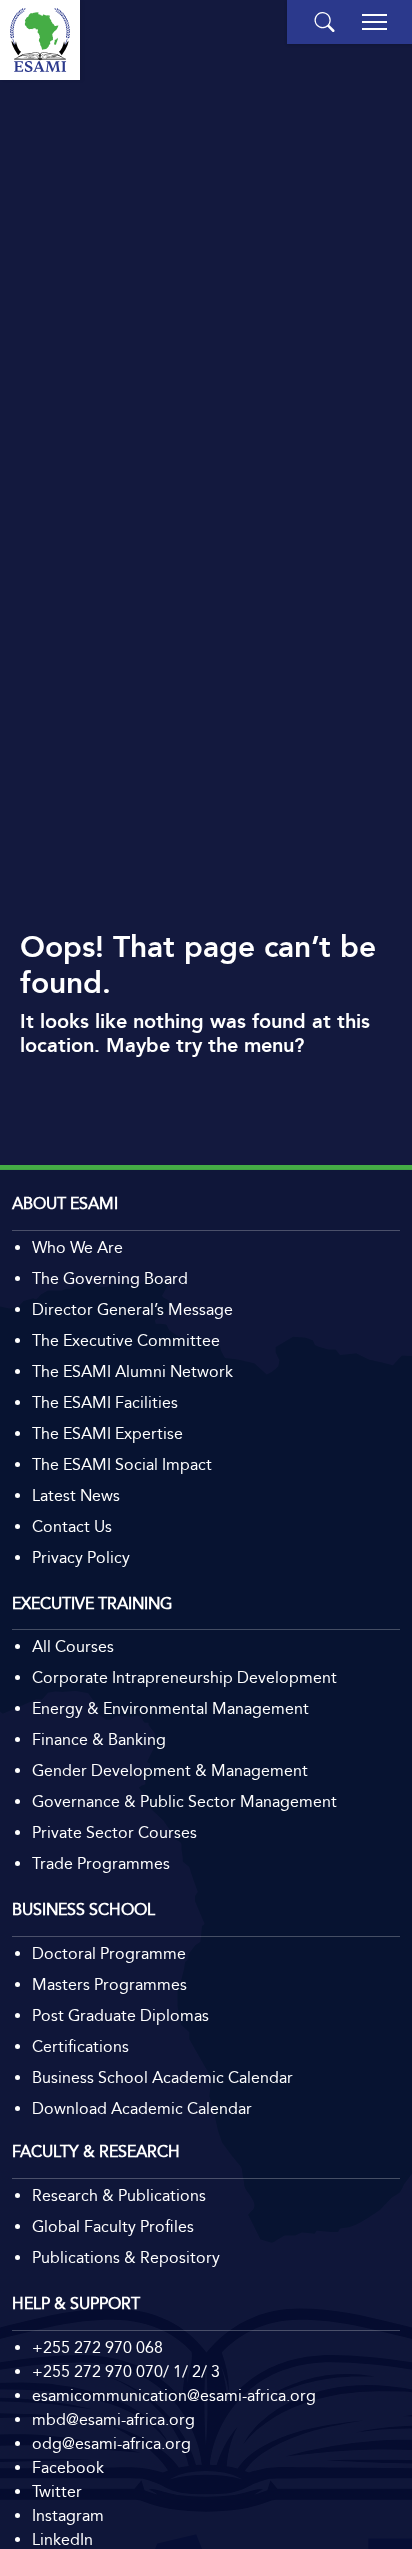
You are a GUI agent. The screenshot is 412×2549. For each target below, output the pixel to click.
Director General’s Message (132, 1309)
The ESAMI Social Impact (122, 1464)
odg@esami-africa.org (111, 2443)
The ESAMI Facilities (105, 1402)
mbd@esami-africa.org (113, 2419)
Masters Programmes (109, 1984)
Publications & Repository (126, 2257)
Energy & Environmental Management (170, 1708)
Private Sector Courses (114, 1832)
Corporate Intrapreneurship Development (184, 1677)
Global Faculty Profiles (113, 2226)
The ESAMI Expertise (107, 1433)
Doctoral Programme (109, 1953)
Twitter (57, 2491)
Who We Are (77, 1247)
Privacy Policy (81, 1557)
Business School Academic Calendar (162, 2077)
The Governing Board (110, 1278)
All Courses (73, 1646)
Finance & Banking (99, 1739)
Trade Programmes (101, 1863)
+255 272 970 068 (97, 2347)
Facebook (68, 2467)
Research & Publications (119, 2195)
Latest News (76, 1495)
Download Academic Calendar (142, 2108)
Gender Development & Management (170, 1770)
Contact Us (72, 1526)
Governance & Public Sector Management (184, 1801)
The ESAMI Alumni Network (132, 1371)
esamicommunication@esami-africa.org (174, 2395)
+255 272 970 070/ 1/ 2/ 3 (126, 2371)
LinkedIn (62, 2539)
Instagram (68, 2515)
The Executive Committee (126, 1340)
